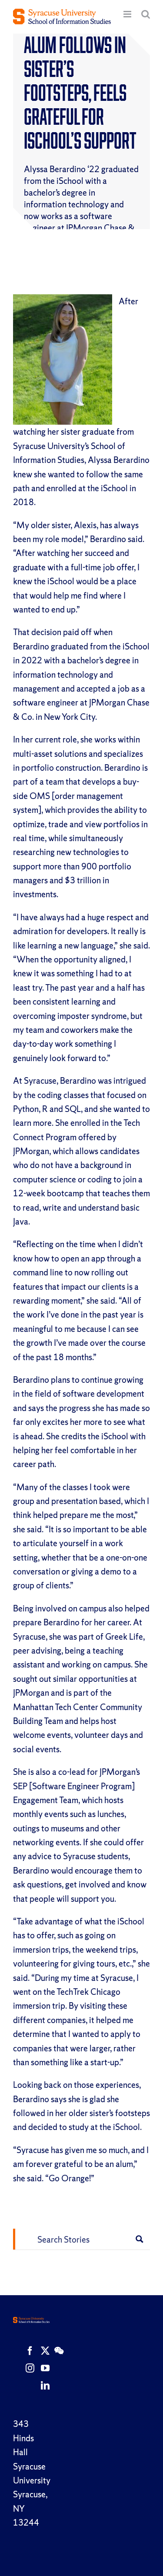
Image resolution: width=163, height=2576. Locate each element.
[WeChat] (59, 2351)
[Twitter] (45, 2351)
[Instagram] (30, 2368)
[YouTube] (45, 2368)
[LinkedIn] (45, 2386)
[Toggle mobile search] (146, 14)
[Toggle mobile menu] (128, 14)
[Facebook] (30, 2351)
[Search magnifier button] (140, 2239)
